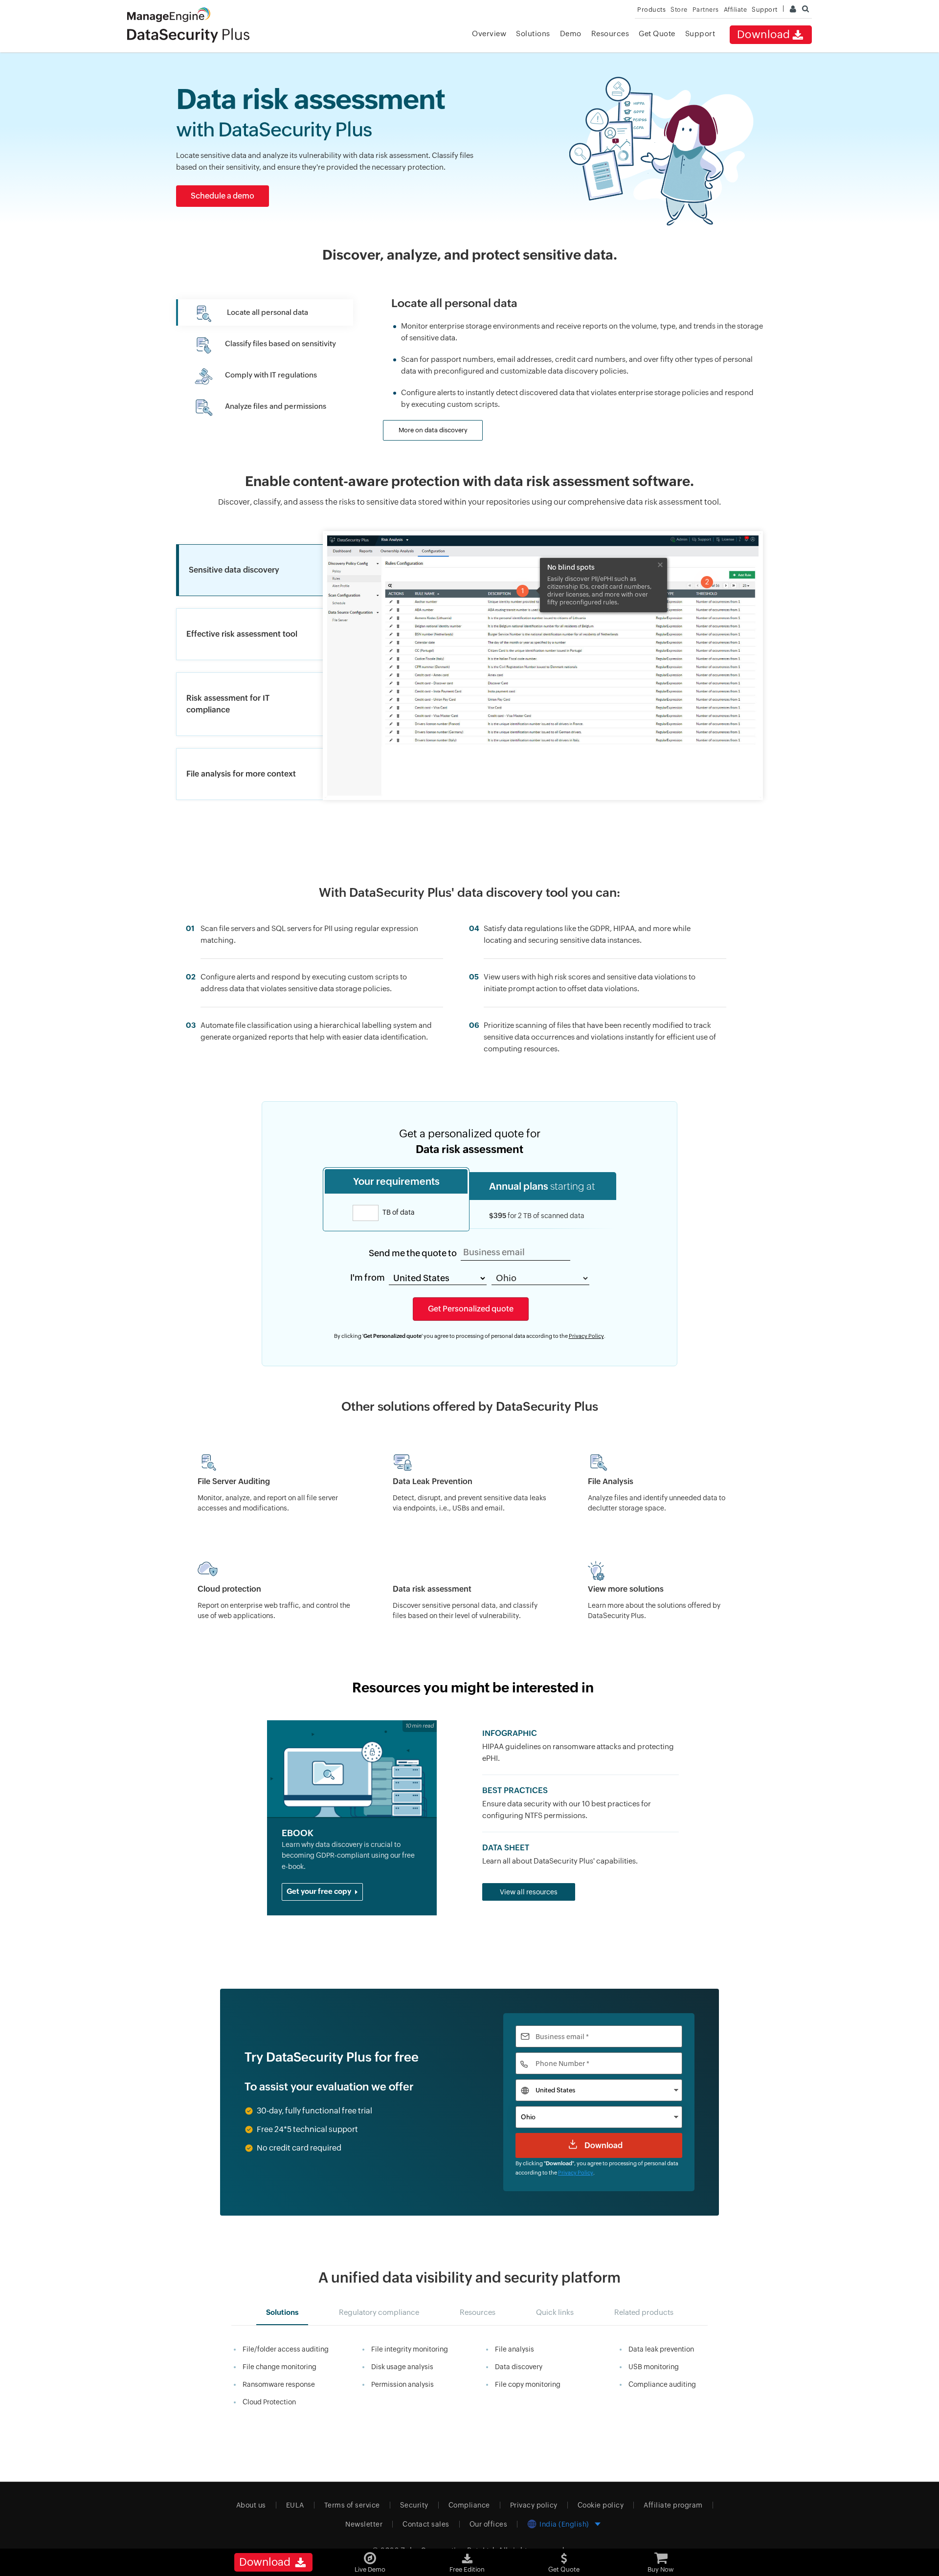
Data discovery (519, 2367)
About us (251, 2505)
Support (700, 33)
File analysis (514, 2349)
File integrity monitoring (410, 2349)
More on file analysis (428, 456)
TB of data (398, 1212)
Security (414, 2505)
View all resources (529, 1892)
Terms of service (352, 2505)
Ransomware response (279, 2384)
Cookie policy (601, 2505)
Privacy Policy (586, 1336)
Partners (706, 10)
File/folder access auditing (286, 2349)
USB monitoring (654, 2367)
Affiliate (736, 10)
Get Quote (657, 33)
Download (764, 34)
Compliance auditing (662, 2384)
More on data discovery (433, 430)
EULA (295, 2505)
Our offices (489, 2524)
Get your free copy (320, 1891)
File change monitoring (279, 2367)
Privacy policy (534, 2505)
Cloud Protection (269, 2402)
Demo (571, 33)
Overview (489, 33)
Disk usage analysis (402, 2367)
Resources (610, 33)
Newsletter (364, 2524)
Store (679, 10)
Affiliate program (673, 2505)
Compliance (469, 2505)
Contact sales (426, 2524)
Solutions (533, 33)
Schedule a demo (223, 196)
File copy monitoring (528, 2384)
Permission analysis (402, 2384)
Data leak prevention (661, 2349)
